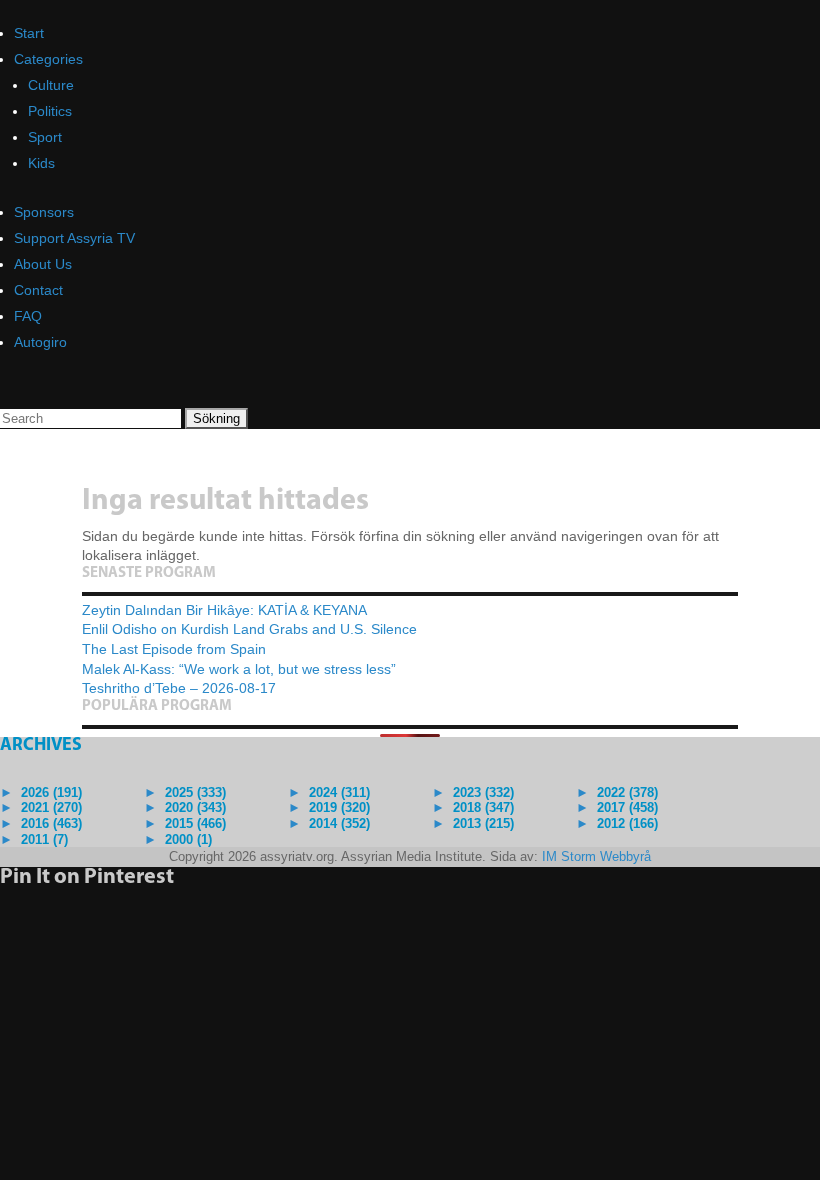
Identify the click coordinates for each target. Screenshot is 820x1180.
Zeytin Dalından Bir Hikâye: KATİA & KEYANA (224, 610)
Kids (41, 163)
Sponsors (44, 212)
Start (29, 33)
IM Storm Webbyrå (596, 856)
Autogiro (40, 342)
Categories (48, 59)
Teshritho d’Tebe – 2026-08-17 (179, 688)
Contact (38, 290)
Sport (45, 137)
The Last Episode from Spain (174, 649)
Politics (50, 111)
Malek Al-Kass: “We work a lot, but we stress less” (239, 669)
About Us (43, 264)
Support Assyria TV (74, 238)
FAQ (28, 316)
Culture (51, 85)
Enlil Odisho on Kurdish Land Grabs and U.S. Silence (249, 629)
